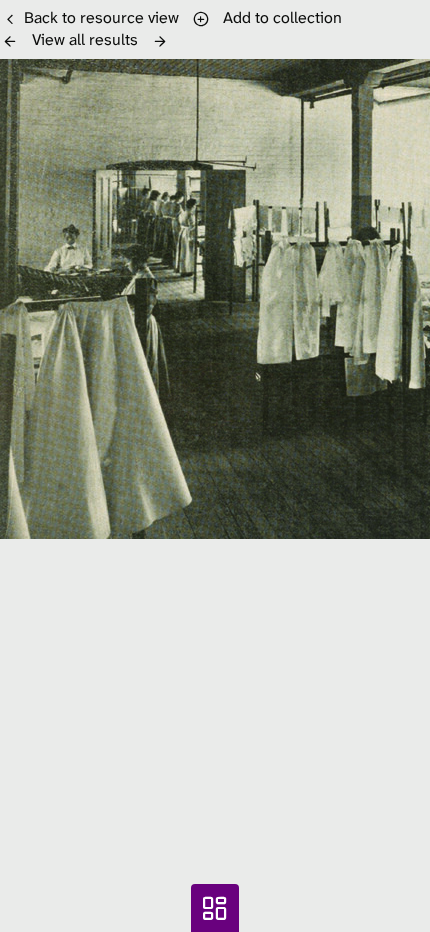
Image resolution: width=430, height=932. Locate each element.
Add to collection (278, 17)
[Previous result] (10, 41)
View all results (85, 39)
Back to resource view (101, 17)
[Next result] (160, 41)
